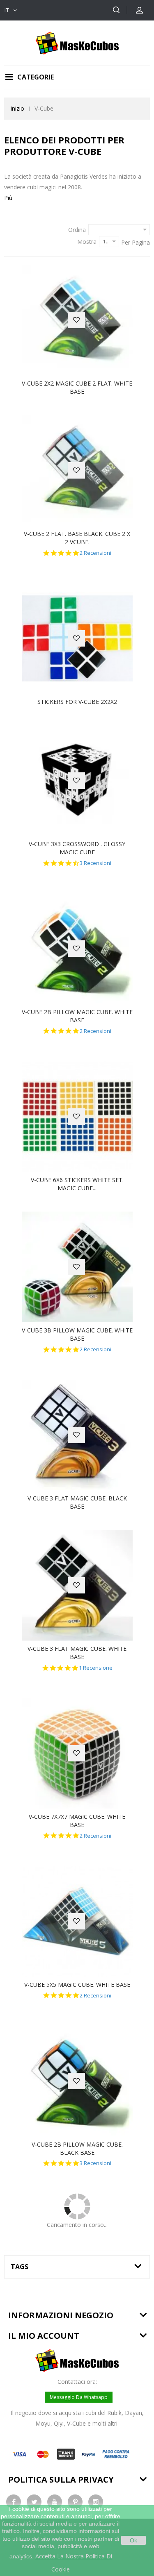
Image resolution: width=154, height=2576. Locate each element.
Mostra (87, 242)
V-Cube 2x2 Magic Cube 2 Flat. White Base (77, 387)
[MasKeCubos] (77, 42)
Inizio (17, 108)
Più (8, 198)
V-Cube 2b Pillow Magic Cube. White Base (77, 1016)
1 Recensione (96, 1668)
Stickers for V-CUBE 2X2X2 (77, 702)
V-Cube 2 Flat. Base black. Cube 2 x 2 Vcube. (77, 538)
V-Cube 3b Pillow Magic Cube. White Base (77, 1334)
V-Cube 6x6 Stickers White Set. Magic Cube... (77, 1184)
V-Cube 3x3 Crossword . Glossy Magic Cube (77, 848)
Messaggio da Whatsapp (79, 2397)
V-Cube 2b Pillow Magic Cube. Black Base (77, 2148)
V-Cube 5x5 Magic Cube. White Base (77, 1985)
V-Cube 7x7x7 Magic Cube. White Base (77, 1821)
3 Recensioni (95, 863)
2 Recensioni (95, 553)
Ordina (77, 230)
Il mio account (44, 2336)
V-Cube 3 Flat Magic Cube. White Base (77, 1653)
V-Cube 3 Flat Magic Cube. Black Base (77, 1502)
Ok (133, 2540)
